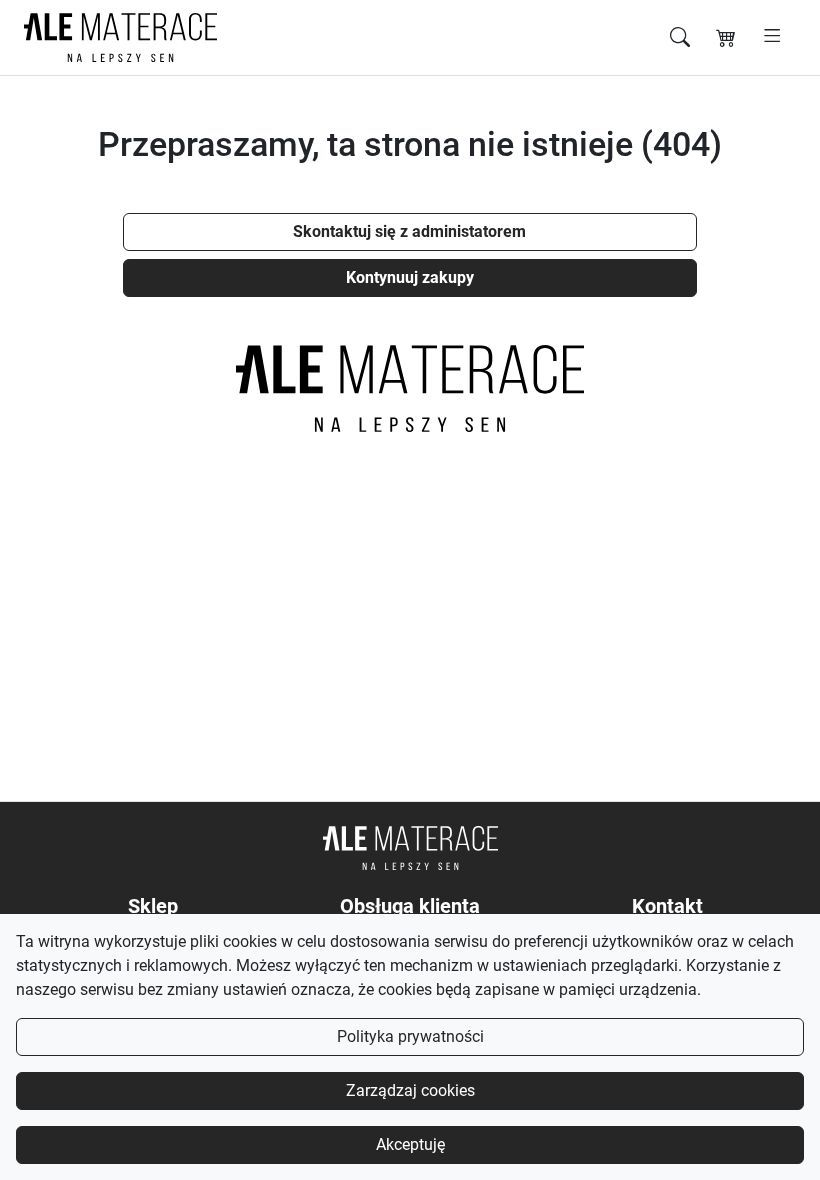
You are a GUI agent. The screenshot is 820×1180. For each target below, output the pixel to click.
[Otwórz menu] (772, 37)
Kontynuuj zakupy (410, 277)
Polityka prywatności (410, 1036)
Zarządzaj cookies (410, 1090)
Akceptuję (410, 1144)
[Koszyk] (726, 37)
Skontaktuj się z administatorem (409, 231)
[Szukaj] (680, 37)
